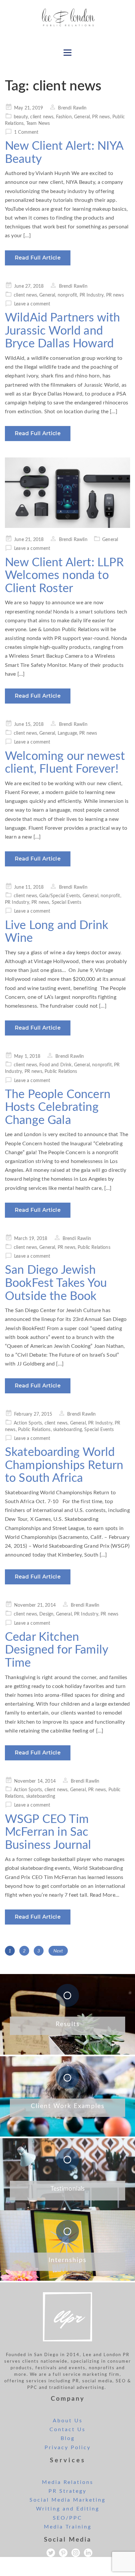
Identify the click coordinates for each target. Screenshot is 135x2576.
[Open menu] (67, 52)
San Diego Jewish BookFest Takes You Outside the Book (56, 1283)
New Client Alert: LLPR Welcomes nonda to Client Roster (65, 576)
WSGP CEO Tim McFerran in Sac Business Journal (48, 1832)
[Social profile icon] (88, 2553)
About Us (68, 2421)
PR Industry (92, 295)
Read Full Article (38, 258)
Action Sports (28, 1423)
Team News (38, 124)
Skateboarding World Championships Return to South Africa (64, 1465)
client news (42, 117)
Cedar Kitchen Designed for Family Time (57, 1650)
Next (58, 1951)
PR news (101, 117)
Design (46, 1614)
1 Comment (26, 132)
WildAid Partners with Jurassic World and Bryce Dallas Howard (62, 331)
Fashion (64, 117)
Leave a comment (32, 304)
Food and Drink (55, 1065)
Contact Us (67, 2430)
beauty (21, 117)
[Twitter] (51, 2553)
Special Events (67, 902)
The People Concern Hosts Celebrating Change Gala (58, 1107)
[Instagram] (76, 2553)
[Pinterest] (63, 2553)
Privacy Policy (68, 2448)
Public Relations (61, 1072)
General (82, 117)
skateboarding (67, 1430)
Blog (68, 2438)
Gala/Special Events (60, 896)
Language (67, 733)
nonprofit (67, 295)
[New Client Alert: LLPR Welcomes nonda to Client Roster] (67, 493)
